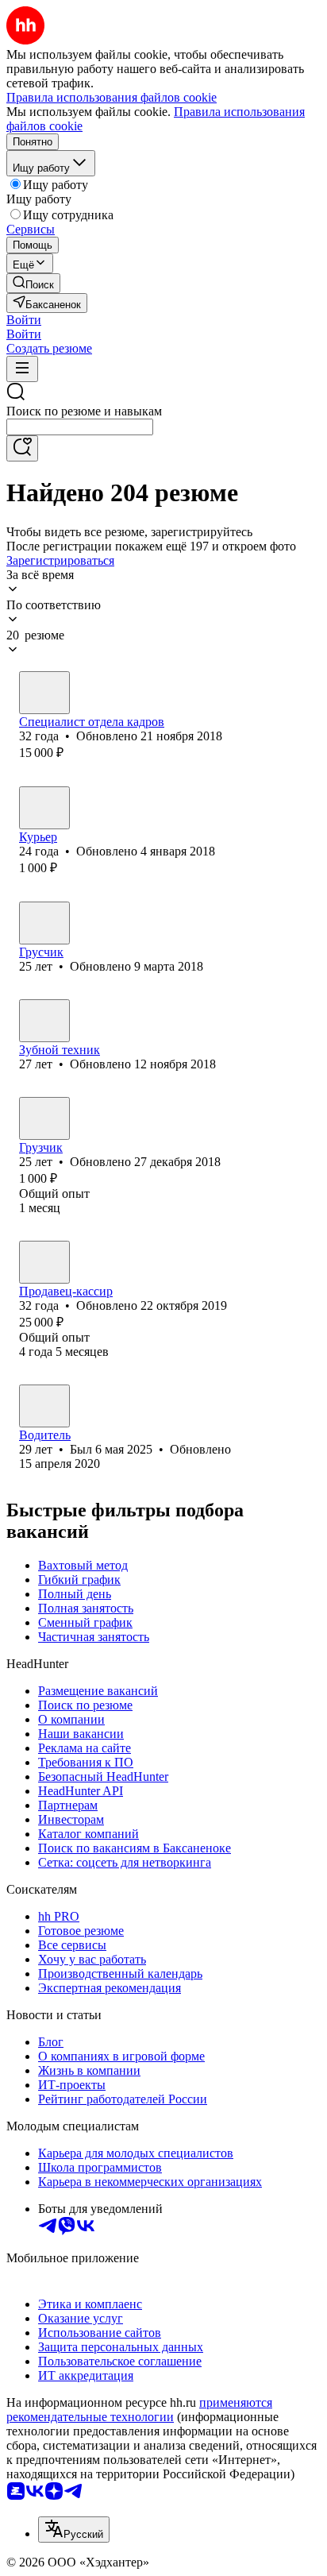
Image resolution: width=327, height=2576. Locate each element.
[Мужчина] (44, 693)
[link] (33, 283)
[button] (24, 320)
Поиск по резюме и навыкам (84, 411)
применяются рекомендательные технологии (139, 2410)
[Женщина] (44, 808)
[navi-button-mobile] (22, 369)
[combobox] (80, 427)
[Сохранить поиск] (22, 448)
